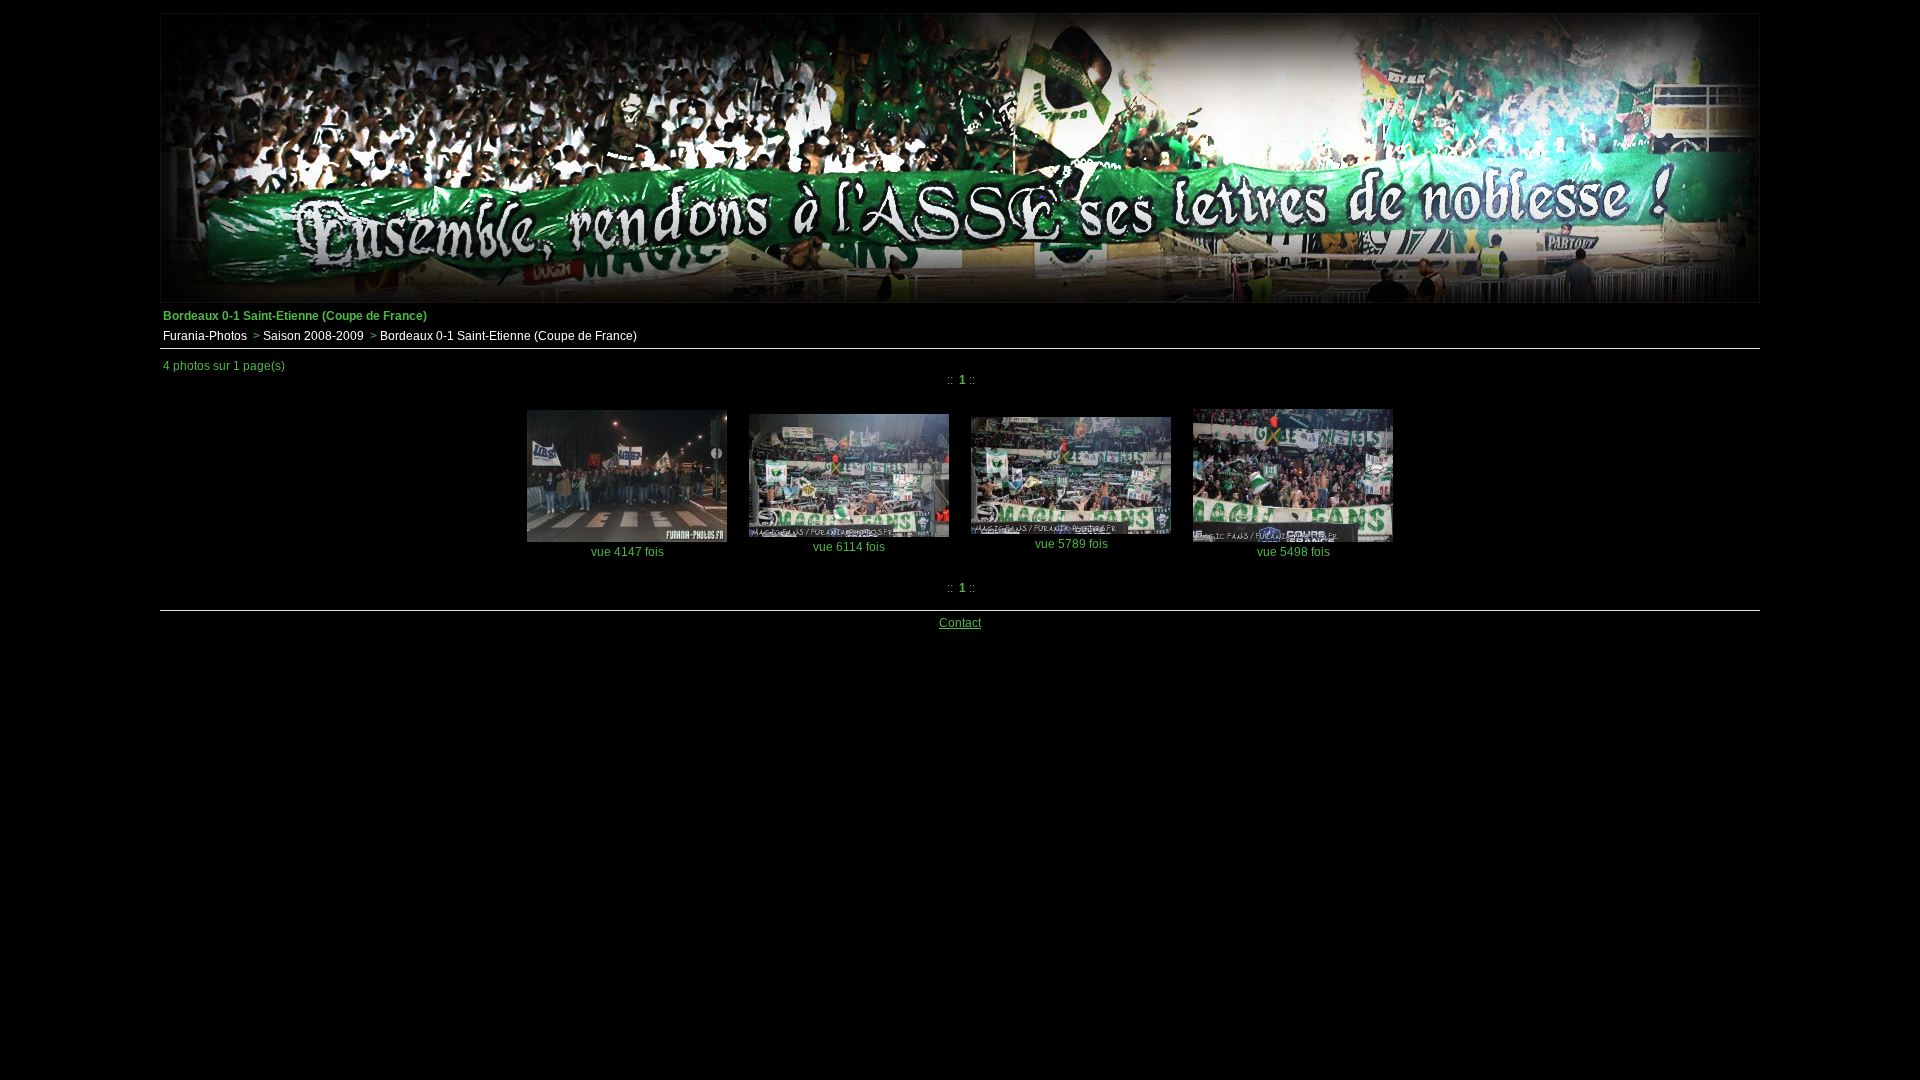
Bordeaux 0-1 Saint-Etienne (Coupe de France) (508, 336)
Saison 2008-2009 (313, 336)
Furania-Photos (205, 336)
